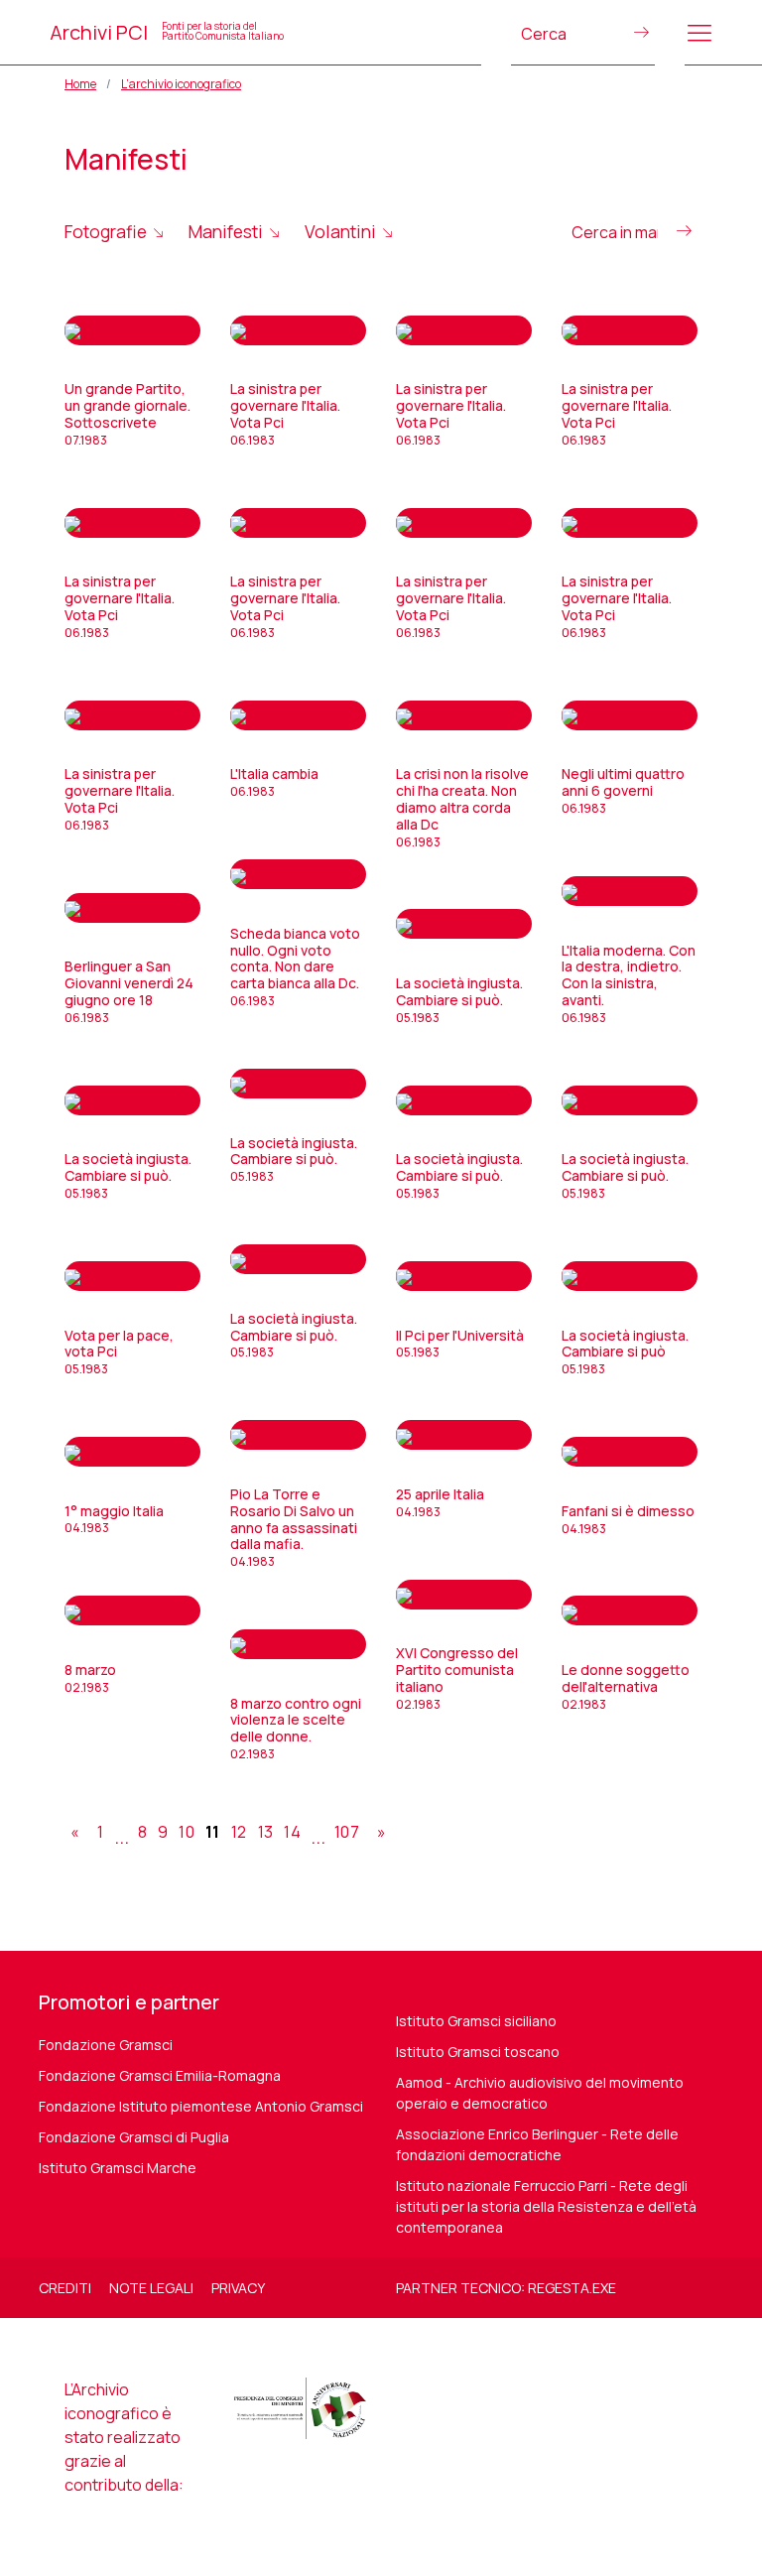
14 (292, 1832)
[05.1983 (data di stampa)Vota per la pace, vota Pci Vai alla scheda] (132, 1276)
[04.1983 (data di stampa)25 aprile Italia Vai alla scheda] (464, 1435)
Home (80, 84)
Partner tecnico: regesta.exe (506, 2288)
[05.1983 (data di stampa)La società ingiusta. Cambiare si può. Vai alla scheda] (464, 924)
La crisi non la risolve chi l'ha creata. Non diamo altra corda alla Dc (462, 807)
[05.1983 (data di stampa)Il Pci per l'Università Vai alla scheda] (464, 1276)
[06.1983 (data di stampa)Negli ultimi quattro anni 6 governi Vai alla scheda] (630, 715)
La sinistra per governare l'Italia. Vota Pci (285, 413)
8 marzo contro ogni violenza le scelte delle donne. (296, 1728)
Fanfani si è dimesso (628, 1519)
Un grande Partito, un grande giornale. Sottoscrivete (127, 413)
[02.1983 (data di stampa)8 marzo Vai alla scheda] (132, 1610)
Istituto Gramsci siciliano (476, 2021)
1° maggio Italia (114, 1519)
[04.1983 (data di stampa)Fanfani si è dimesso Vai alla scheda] (630, 1452)
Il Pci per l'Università (460, 1344)
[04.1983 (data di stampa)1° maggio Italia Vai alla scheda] (132, 1452)
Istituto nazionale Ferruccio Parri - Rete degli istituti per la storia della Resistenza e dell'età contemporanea (546, 2206)
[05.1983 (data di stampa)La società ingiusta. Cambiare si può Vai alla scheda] (630, 1276)
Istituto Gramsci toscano (478, 2052)
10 (187, 1832)
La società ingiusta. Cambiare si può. (459, 1000)
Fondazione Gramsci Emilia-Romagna (160, 2075)
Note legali (151, 2288)
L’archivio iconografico (181, 84)
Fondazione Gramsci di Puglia (134, 2137)
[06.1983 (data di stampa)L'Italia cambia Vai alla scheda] (298, 715)
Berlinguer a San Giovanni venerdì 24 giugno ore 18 (129, 991)
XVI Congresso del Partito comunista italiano (457, 1677)
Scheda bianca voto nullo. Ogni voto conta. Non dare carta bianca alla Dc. (295, 966)
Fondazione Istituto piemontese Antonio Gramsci (201, 2106)
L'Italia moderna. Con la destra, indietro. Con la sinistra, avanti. (629, 983)
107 (347, 1832)
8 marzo (90, 1678)
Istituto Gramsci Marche (118, 2168)
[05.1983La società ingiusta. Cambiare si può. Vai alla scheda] (132, 1100)
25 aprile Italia (440, 1502)
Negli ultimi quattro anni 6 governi (623, 790)
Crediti (65, 2288)
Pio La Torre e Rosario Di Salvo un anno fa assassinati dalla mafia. (294, 1527)
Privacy (238, 2288)
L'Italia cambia (274, 782)
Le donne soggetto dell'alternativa (626, 1686)
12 (239, 1832)
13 (266, 1832)
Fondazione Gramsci (106, 2045)
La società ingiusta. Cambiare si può (625, 1352)
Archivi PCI (167, 32)
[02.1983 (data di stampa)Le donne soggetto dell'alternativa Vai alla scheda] (630, 1610)
